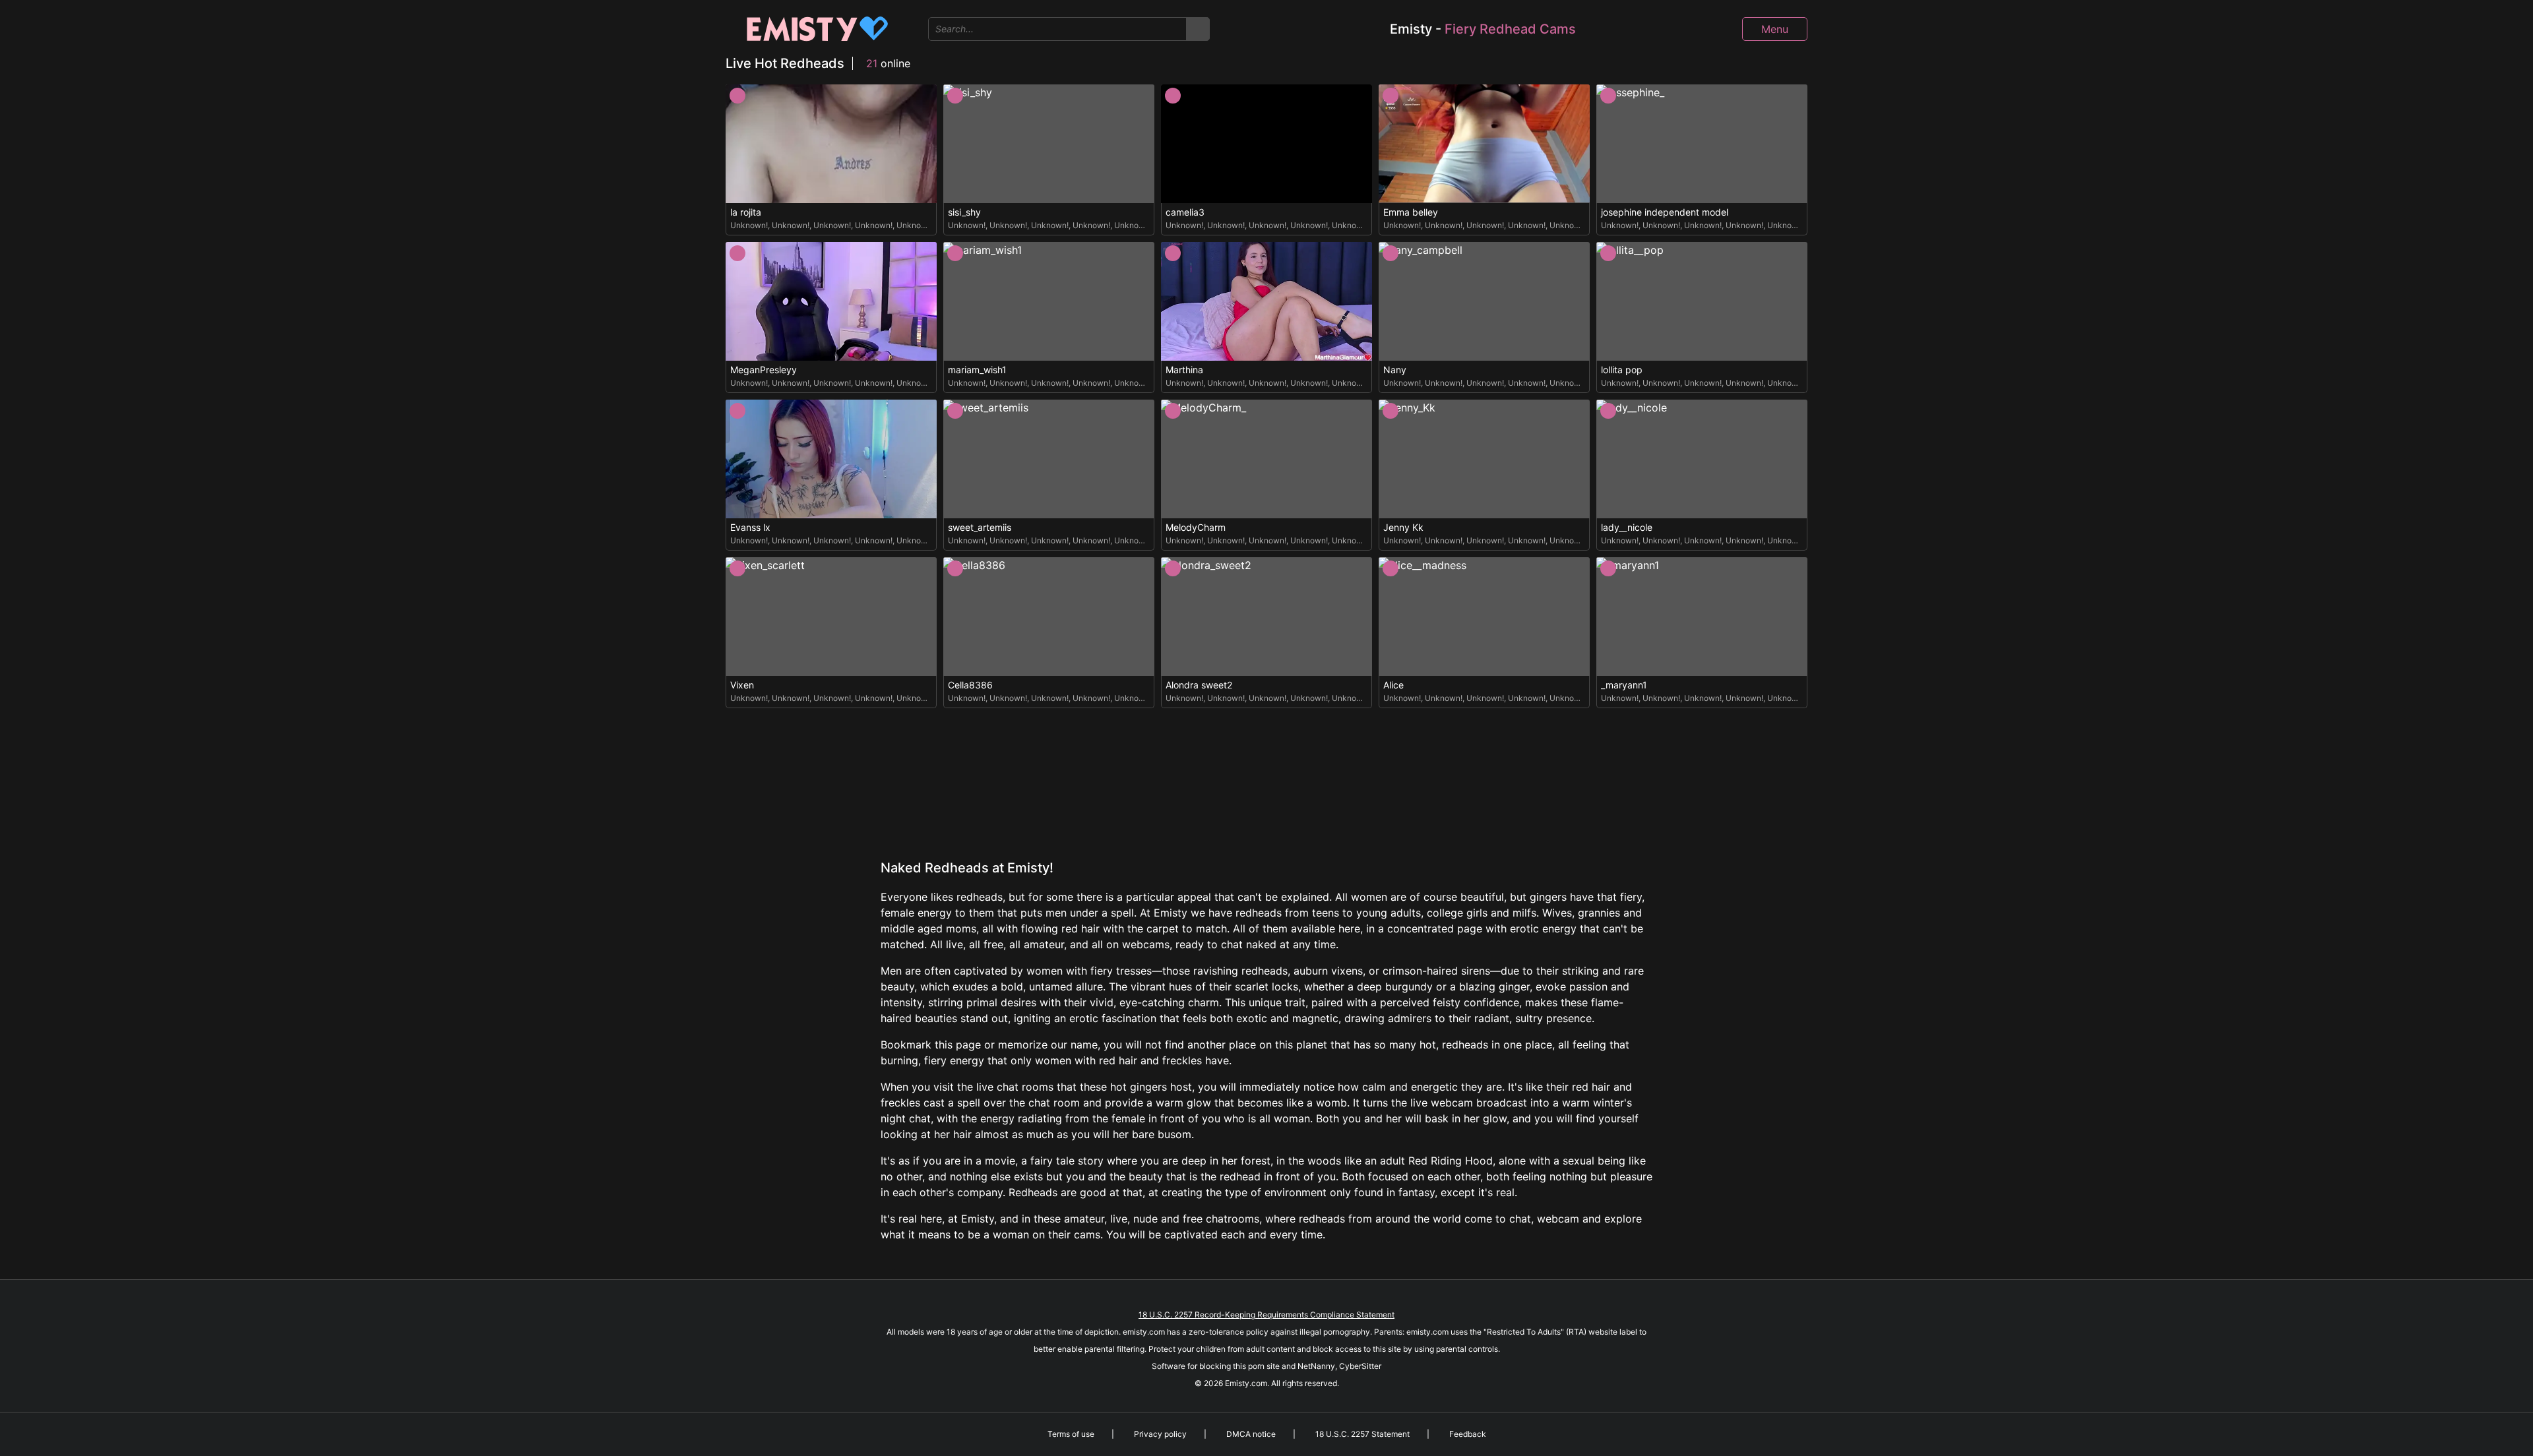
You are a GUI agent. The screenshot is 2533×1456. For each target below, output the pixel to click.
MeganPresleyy (764, 370)
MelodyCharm (1196, 528)
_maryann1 (1624, 685)
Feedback (1468, 1434)
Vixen (742, 685)
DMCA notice (1251, 1434)
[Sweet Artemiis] (1049, 459)
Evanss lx (750, 528)
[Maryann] (1702, 617)
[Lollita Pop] (1702, 301)
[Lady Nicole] (1702, 459)
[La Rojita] (831, 144)
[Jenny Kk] (1484, 459)
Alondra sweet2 (1199, 685)
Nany (1395, 370)
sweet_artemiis (980, 528)
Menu (1775, 29)
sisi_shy (964, 212)
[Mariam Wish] (1049, 301)
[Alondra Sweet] (1266, 617)
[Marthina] (1266, 301)
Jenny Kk (1403, 528)
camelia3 (1185, 212)
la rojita (746, 212)
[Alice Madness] (1484, 617)
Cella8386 (970, 685)
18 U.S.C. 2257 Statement (1362, 1434)
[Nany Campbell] (1484, 301)
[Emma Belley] (1484, 144)
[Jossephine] (1702, 144)
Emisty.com (1246, 1383)
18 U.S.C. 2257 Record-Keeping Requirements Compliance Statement (1266, 1315)
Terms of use (1071, 1434)
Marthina (1184, 370)
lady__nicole (1627, 528)
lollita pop (1622, 370)
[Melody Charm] (1266, 459)
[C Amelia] (1266, 144)
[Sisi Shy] (1049, 144)
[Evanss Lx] (831, 459)
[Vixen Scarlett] (831, 617)
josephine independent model (1665, 212)
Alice (1393, 685)
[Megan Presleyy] (831, 301)
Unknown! (749, 225)
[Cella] (1049, 617)
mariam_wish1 (977, 370)
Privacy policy (1160, 1434)
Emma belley (1411, 212)
